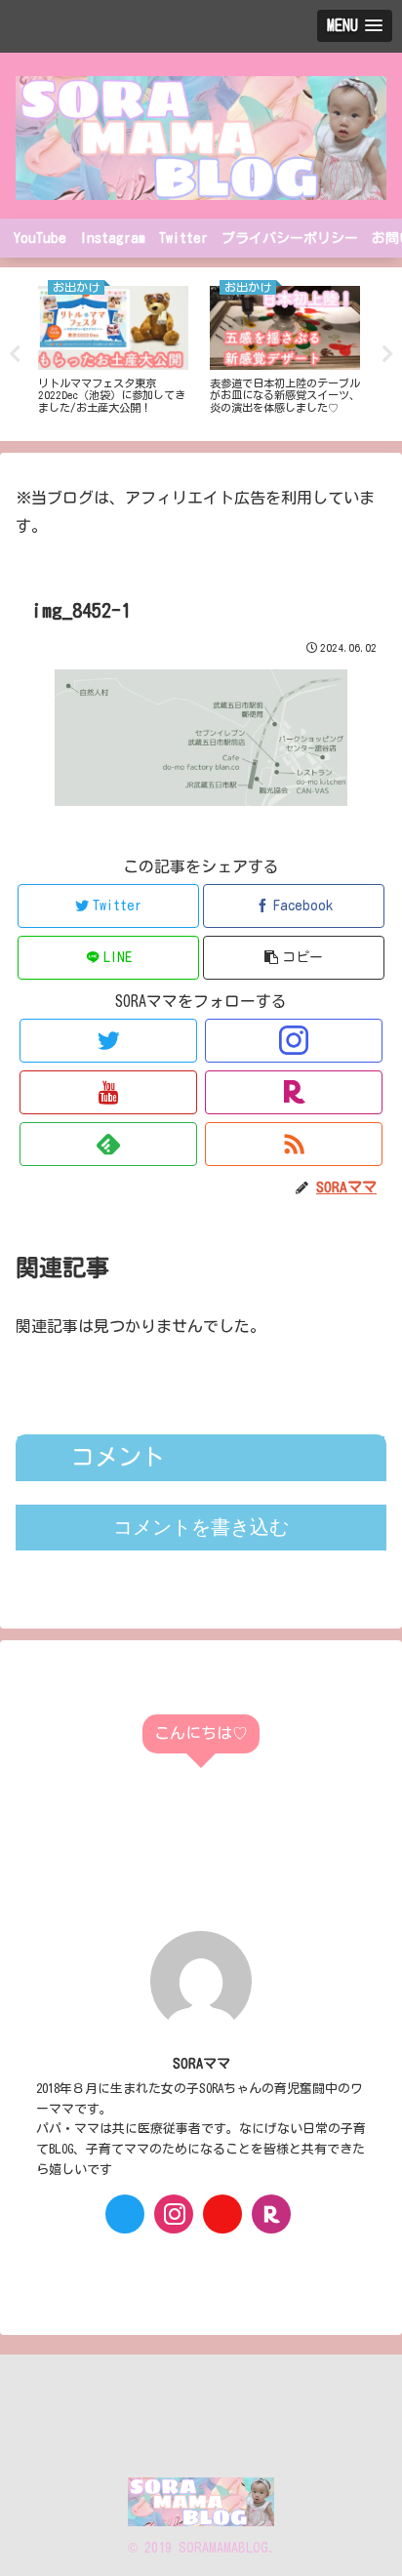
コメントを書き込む (201, 1527)
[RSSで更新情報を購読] (294, 1144)
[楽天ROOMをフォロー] (294, 1092)
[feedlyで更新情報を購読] (108, 1144)
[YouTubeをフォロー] (108, 1092)
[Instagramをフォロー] (294, 1041)
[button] (294, 958)
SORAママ (201, 2063)
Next (387, 354)
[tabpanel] (113, 350)
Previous (15, 354)
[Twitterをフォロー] (108, 1041)
